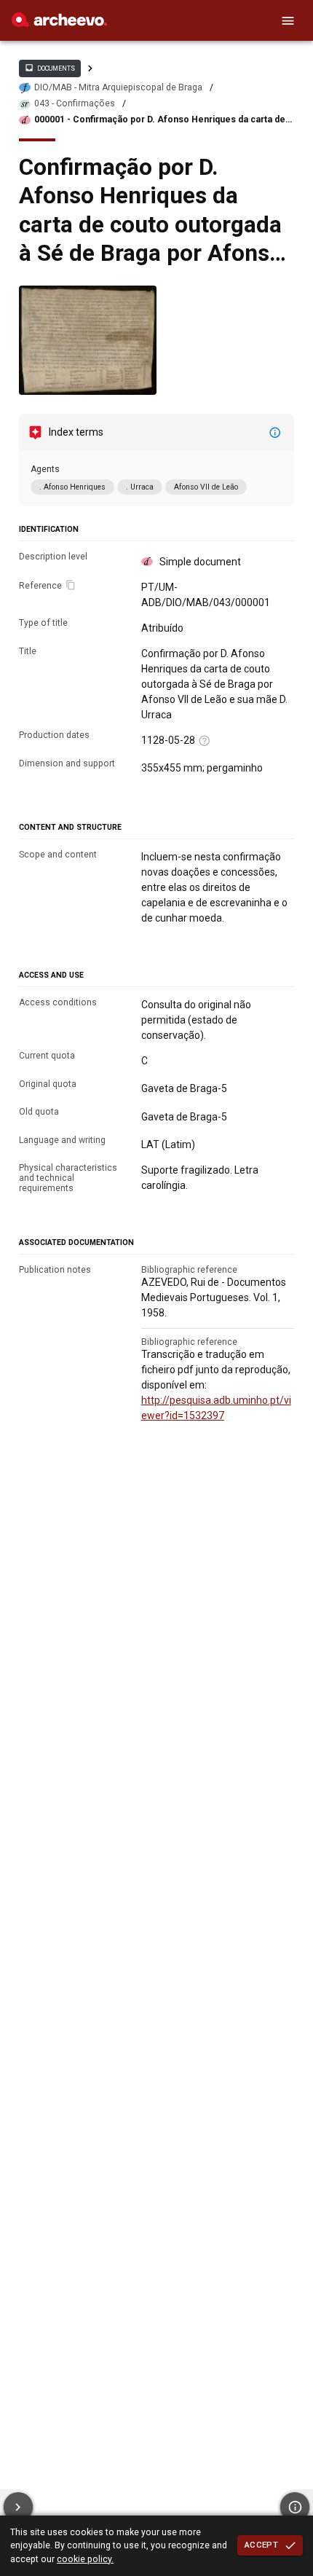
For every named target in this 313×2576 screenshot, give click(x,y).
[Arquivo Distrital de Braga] (59, 23)
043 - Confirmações (75, 103)
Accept (261, 2545)
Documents (49, 68)
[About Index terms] (275, 433)
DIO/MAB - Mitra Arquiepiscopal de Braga (118, 87)
